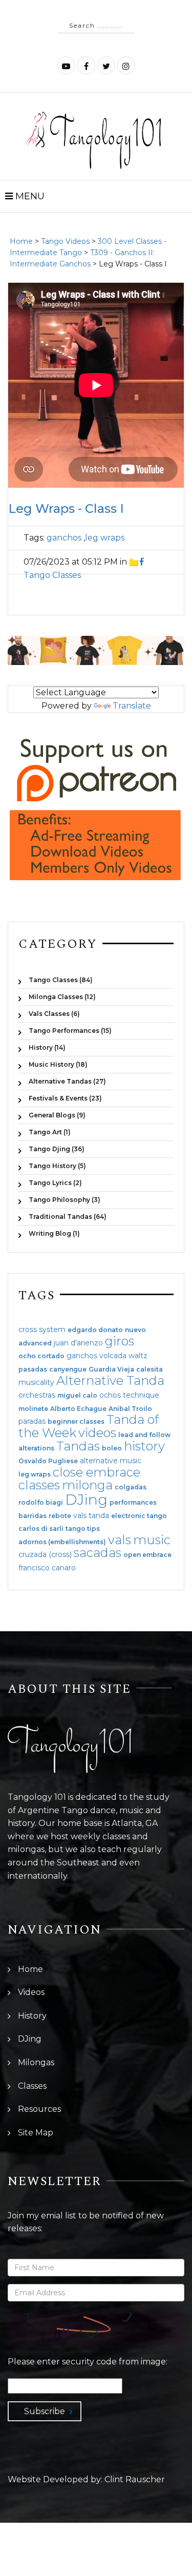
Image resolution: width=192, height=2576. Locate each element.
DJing (86, 1500)
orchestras (37, 1395)
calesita (150, 1369)
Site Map (36, 2133)
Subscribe (45, 2411)
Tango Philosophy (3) (65, 1200)
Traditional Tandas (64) (68, 1217)
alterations (36, 1448)
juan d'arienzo (78, 1343)
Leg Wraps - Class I (66, 508)
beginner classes (76, 1422)
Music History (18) (58, 1064)
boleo (112, 1448)
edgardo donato (95, 1330)
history (144, 1446)
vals (120, 1540)
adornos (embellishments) (62, 1542)
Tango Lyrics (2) (55, 1183)
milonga (87, 1485)
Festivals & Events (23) (65, 1098)
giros (120, 1341)
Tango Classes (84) (61, 980)
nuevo (135, 1330)
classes (39, 1485)
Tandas (78, 1446)
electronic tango (139, 1516)
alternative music (111, 1461)
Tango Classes (52, 575)
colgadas (131, 1487)
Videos (31, 1992)
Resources (39, 2109)
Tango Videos (65, 241)
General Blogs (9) (57, 1115)
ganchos (64, 538)
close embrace (97, 1472)
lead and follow (144, 1435)
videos (97, 1433)
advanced (35, 1343)
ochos (110, 1395)
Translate (132, 706)
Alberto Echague (78, 1409)
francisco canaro (47, 1568)
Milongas (36, 2062)
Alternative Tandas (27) (67, 1081)
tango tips (83, 1529)
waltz (138, 1356)
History (32, 2016)
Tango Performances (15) (70, 1031)
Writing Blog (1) (54, 1233)
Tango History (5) (57, 1166)
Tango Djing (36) (57, 1149)
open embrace (147, 1555)
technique (141, 1395)
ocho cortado (41, 1356)
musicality (36, 1382)
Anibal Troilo (130, 1409)
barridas (33, 1516)
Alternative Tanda (110, 1380)
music (152, 1540)
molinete (33, 1409)
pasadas (33, 1369)
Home (21, 241)
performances (133, 1503)
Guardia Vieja (111, 1369)
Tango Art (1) (50, 1132)
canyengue (68, 1369)
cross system (42, 1329)
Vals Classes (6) (54, 1014)
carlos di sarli (41, 1529)
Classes (32, 2086)
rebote (60, 1516)
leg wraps (105, 538)
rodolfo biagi (41, 1503)
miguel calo (77, 1396)
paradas (32, 1421)
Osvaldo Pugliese (48, 1461)
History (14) (47, 1047)
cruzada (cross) (45, 1554)
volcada (113, 1356)
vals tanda (91, 1515)
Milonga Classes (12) (62, 997)
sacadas (98, 1553)
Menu (29, 196)
